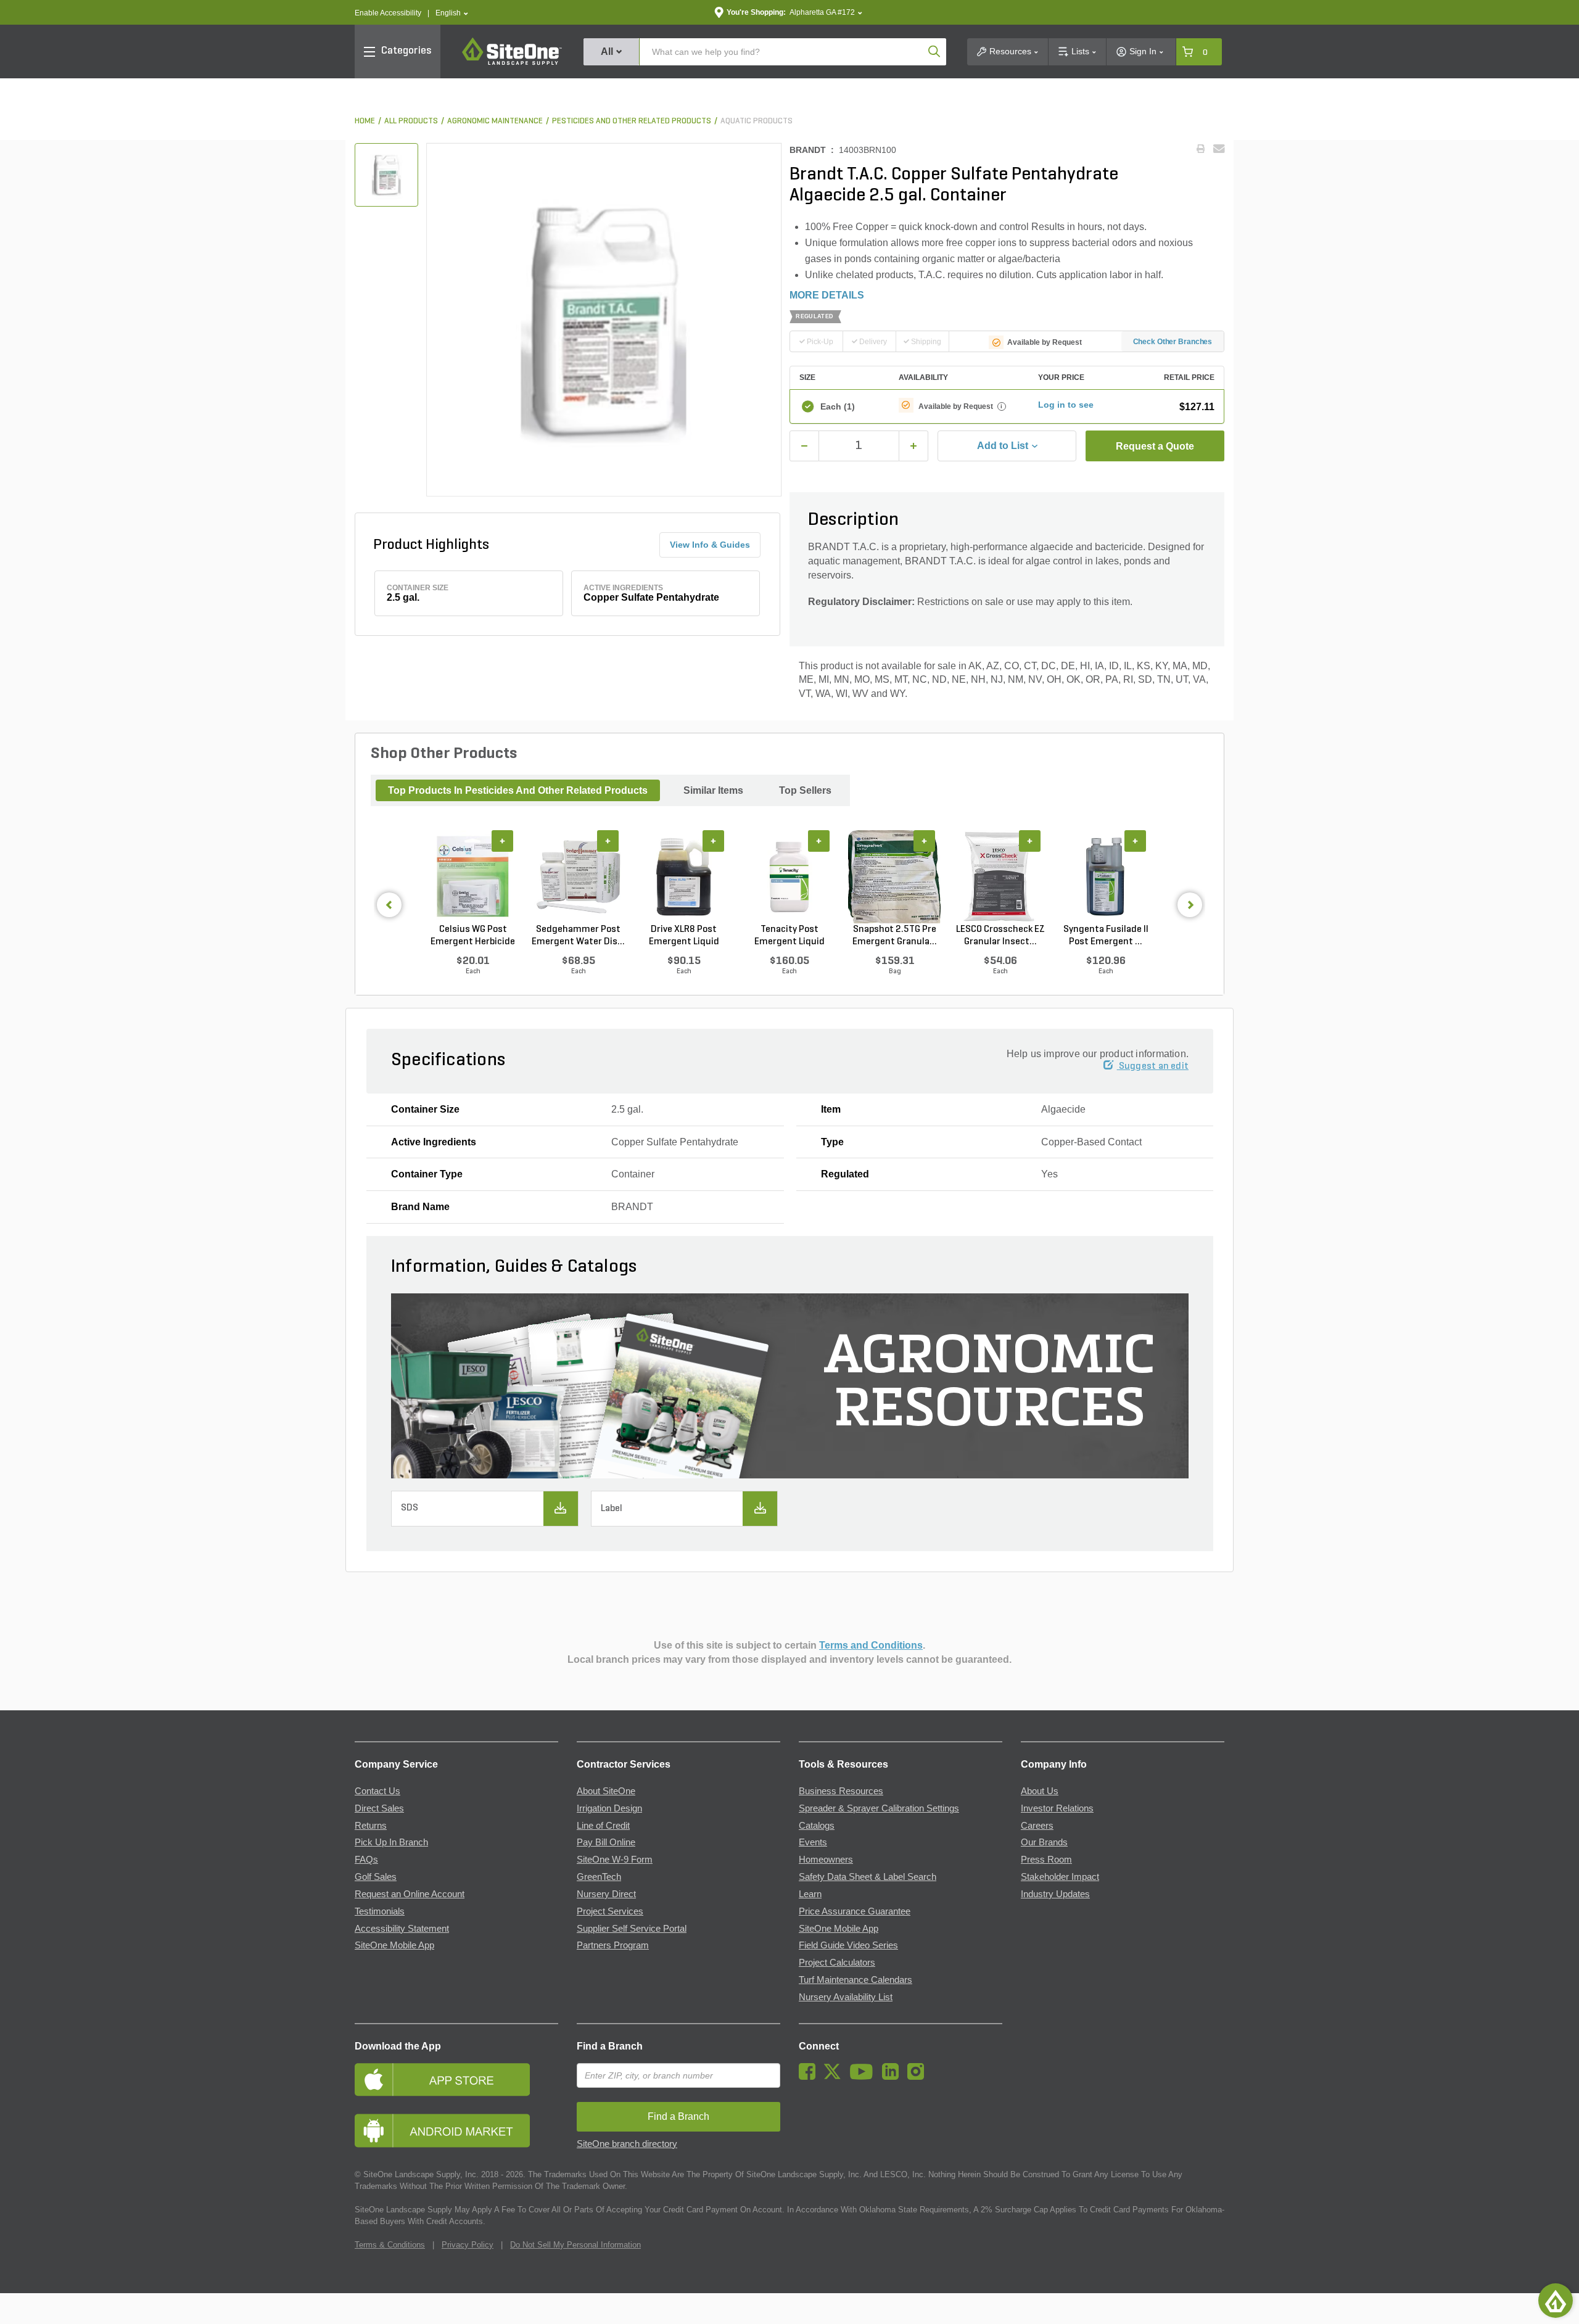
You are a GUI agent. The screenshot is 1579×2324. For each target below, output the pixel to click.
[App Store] (456, 2079)
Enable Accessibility (388, 13)
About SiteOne (606, 1791)
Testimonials (380, 1911)
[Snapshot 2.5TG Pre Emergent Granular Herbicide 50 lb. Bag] (895, 877)
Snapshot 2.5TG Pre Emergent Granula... (895, 936)
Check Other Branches (1173, 342)
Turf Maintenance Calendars (855, 1980)
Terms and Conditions (871, 1645)
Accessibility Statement (402, 1929)
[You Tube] (864, 2077)
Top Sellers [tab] (805, 790)
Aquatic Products (757, 121)
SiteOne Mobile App (394, 1945)
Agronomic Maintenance (495, 121)
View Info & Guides (710, 545)
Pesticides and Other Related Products (632, 121)
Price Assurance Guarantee (855, 1911)
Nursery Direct (606, 1894)
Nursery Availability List (846, 1997)
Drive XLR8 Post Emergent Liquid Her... (684, 936)
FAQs (366, 1860)
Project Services (610, 1911)
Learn (810, 1894)
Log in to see (1066, 405)
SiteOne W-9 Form (615, 1860)
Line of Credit (603, 1826)
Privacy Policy (468, 2245)
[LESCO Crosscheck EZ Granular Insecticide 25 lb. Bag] (1000, 877)
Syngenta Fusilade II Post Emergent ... (1106, 936)
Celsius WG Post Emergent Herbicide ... (473, 936)
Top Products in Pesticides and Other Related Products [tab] (518, 790)
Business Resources (841, 1791)
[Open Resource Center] (1556, 2301)
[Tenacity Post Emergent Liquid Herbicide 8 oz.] (789, 877)
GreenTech (599, 1877)
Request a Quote (1155, 446)
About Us (1040, 1791)
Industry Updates (1055, 1894)
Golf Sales (376, 1877)
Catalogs (817, 1826)
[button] (452, 13)
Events (813, 1842)
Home (365, 121)
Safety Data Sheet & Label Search (868, 1877)
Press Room (1046, 1860)
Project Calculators (837, 1963)
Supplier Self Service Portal (632, 1929)
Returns (371, 1826)
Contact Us (377, 1791)
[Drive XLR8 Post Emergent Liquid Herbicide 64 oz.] (684, 877)
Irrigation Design (609, 1808)
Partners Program (613, 1945)
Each (838, 406)
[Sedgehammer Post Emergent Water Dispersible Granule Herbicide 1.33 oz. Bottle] (578, 877)
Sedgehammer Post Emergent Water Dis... (578, 936)
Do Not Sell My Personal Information (575, 2245)
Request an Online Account (410, 1894)
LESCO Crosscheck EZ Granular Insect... (1000, 936)
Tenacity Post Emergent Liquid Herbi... (789, 936)
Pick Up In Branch (391, 1842)
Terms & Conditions (390, 2245)
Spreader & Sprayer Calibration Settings (879, 1808)
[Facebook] (810, 2077)
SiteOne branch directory (627, 2144)
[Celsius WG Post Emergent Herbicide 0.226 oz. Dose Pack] (473, 877)
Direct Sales (379, 1808)
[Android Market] (456, 2131)
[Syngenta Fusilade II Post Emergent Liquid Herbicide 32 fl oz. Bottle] (1106, 877)
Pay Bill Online (606, 1842)
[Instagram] (919, 2077)
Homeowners (826, 1860)
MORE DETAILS (827, 295)
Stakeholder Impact (1060, 1877)
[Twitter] (835, 2077)
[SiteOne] (512, 63)
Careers (1037, 1826)
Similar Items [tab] (713, 790)
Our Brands (1044, 1842)
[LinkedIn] (893, 2077)
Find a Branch (610, 2046)
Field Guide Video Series (848, 1945)
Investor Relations (1057, 1808)
